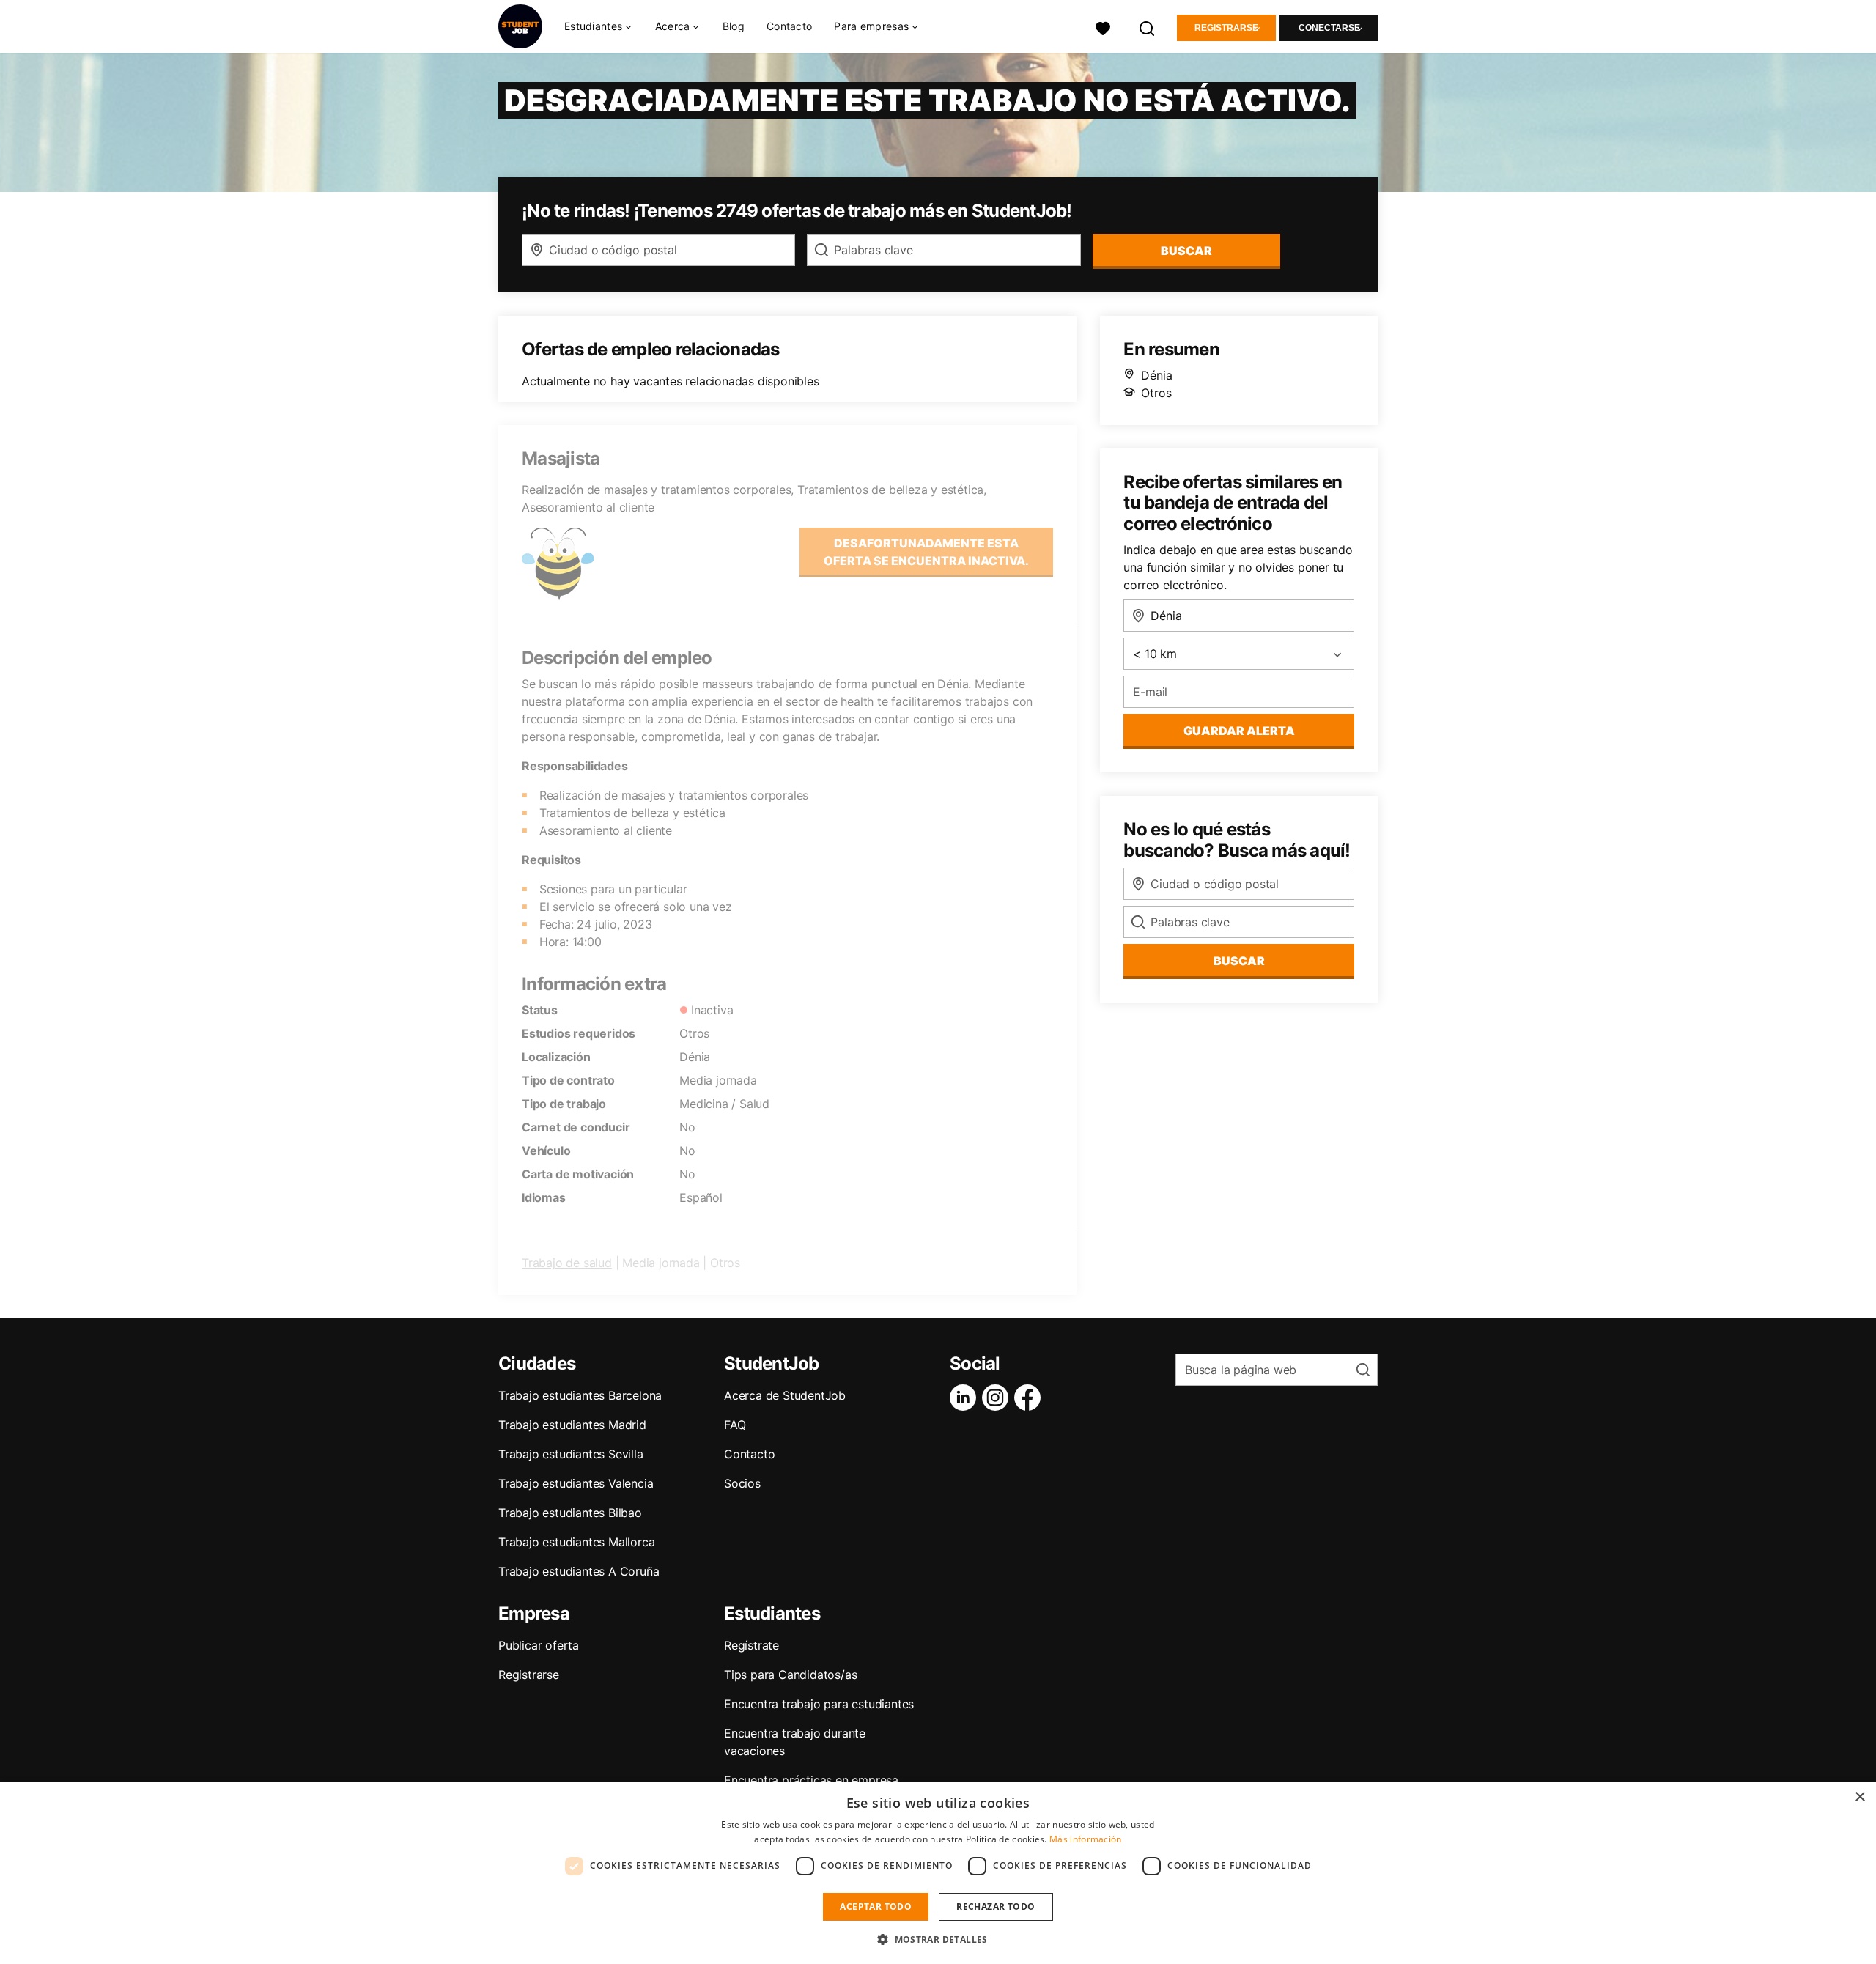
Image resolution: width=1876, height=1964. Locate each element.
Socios (742, 1483)
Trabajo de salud (567, 1263)
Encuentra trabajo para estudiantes (819, 1704)
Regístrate (751, 1645)
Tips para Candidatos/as (790, 1675)
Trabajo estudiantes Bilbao (570, 1513)
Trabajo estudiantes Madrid (572, 1425)
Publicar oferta (539, 1645)
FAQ (735, 1425)
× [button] (1860, 1797)
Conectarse (1329, 28)
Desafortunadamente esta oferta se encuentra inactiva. (926, 552)
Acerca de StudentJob (785, 1395)
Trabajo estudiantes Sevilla (571, 1454)
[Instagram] (998, 1398)
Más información (1086, 1839)
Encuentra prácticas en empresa (811, 1780)
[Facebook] (1030, 1398)
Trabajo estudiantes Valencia (576, 1483)
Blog (734, 26)
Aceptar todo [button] (876, 1906)
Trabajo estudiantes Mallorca (576, 1542)
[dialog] (938, 1873)
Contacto (789, 26)
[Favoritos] (1103, 27)
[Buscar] (1148, 27)
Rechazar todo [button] (996, 1906)
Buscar (1186, 251)
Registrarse (1226, 28)
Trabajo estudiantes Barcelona (580, 1395)
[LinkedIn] (966, 1398)
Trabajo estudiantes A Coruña (579, 1571)
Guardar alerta (1239, 731)
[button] (938, 1939)
